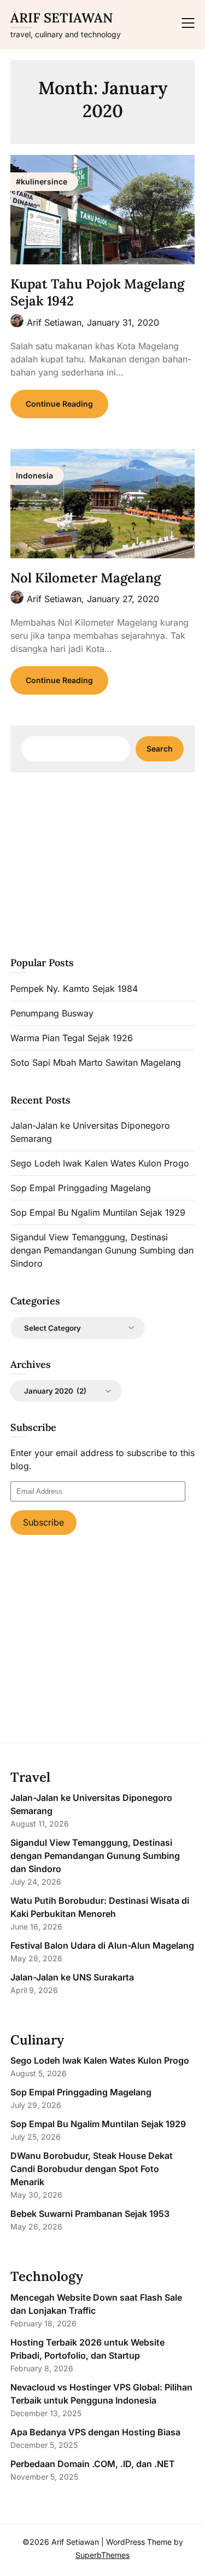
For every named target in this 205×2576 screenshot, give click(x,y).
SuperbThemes (102, 2555)
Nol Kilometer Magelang (86, 578)
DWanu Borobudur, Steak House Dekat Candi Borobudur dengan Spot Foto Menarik (92, 2169)
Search (160, 749)
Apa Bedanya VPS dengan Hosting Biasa (95, 2432)
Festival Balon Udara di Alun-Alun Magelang (102, 1945)
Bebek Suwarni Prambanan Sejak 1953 (90, 2214)
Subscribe (43, 1522)
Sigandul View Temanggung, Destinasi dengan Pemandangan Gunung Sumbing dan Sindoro (102, 1250)
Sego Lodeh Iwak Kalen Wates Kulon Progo (100, 1163)
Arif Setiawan (61, 18)
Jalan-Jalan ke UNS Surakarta (72, 1977)
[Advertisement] (103, 863)
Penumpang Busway (52, 1013)
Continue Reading (59, 404)
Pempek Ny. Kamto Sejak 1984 (74, 989)
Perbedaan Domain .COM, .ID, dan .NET (93, 2464)
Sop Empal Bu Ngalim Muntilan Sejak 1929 (98, 1212)
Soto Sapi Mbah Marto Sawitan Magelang (96, 1062)
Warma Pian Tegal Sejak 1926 (72, 1038)
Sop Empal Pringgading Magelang (81, 1188)
